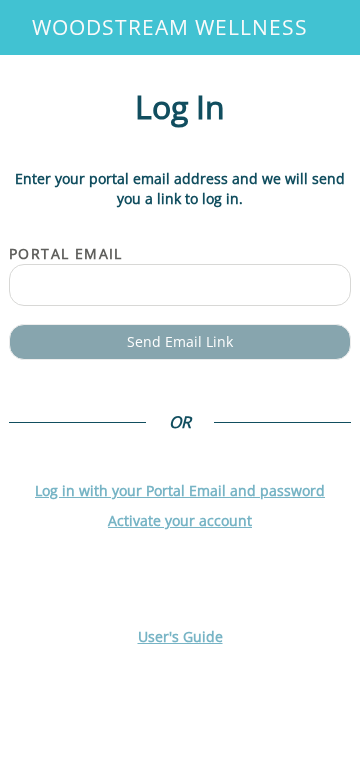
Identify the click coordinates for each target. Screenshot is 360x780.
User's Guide (180, 636)
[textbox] (180, 285)
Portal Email (66, 253)
